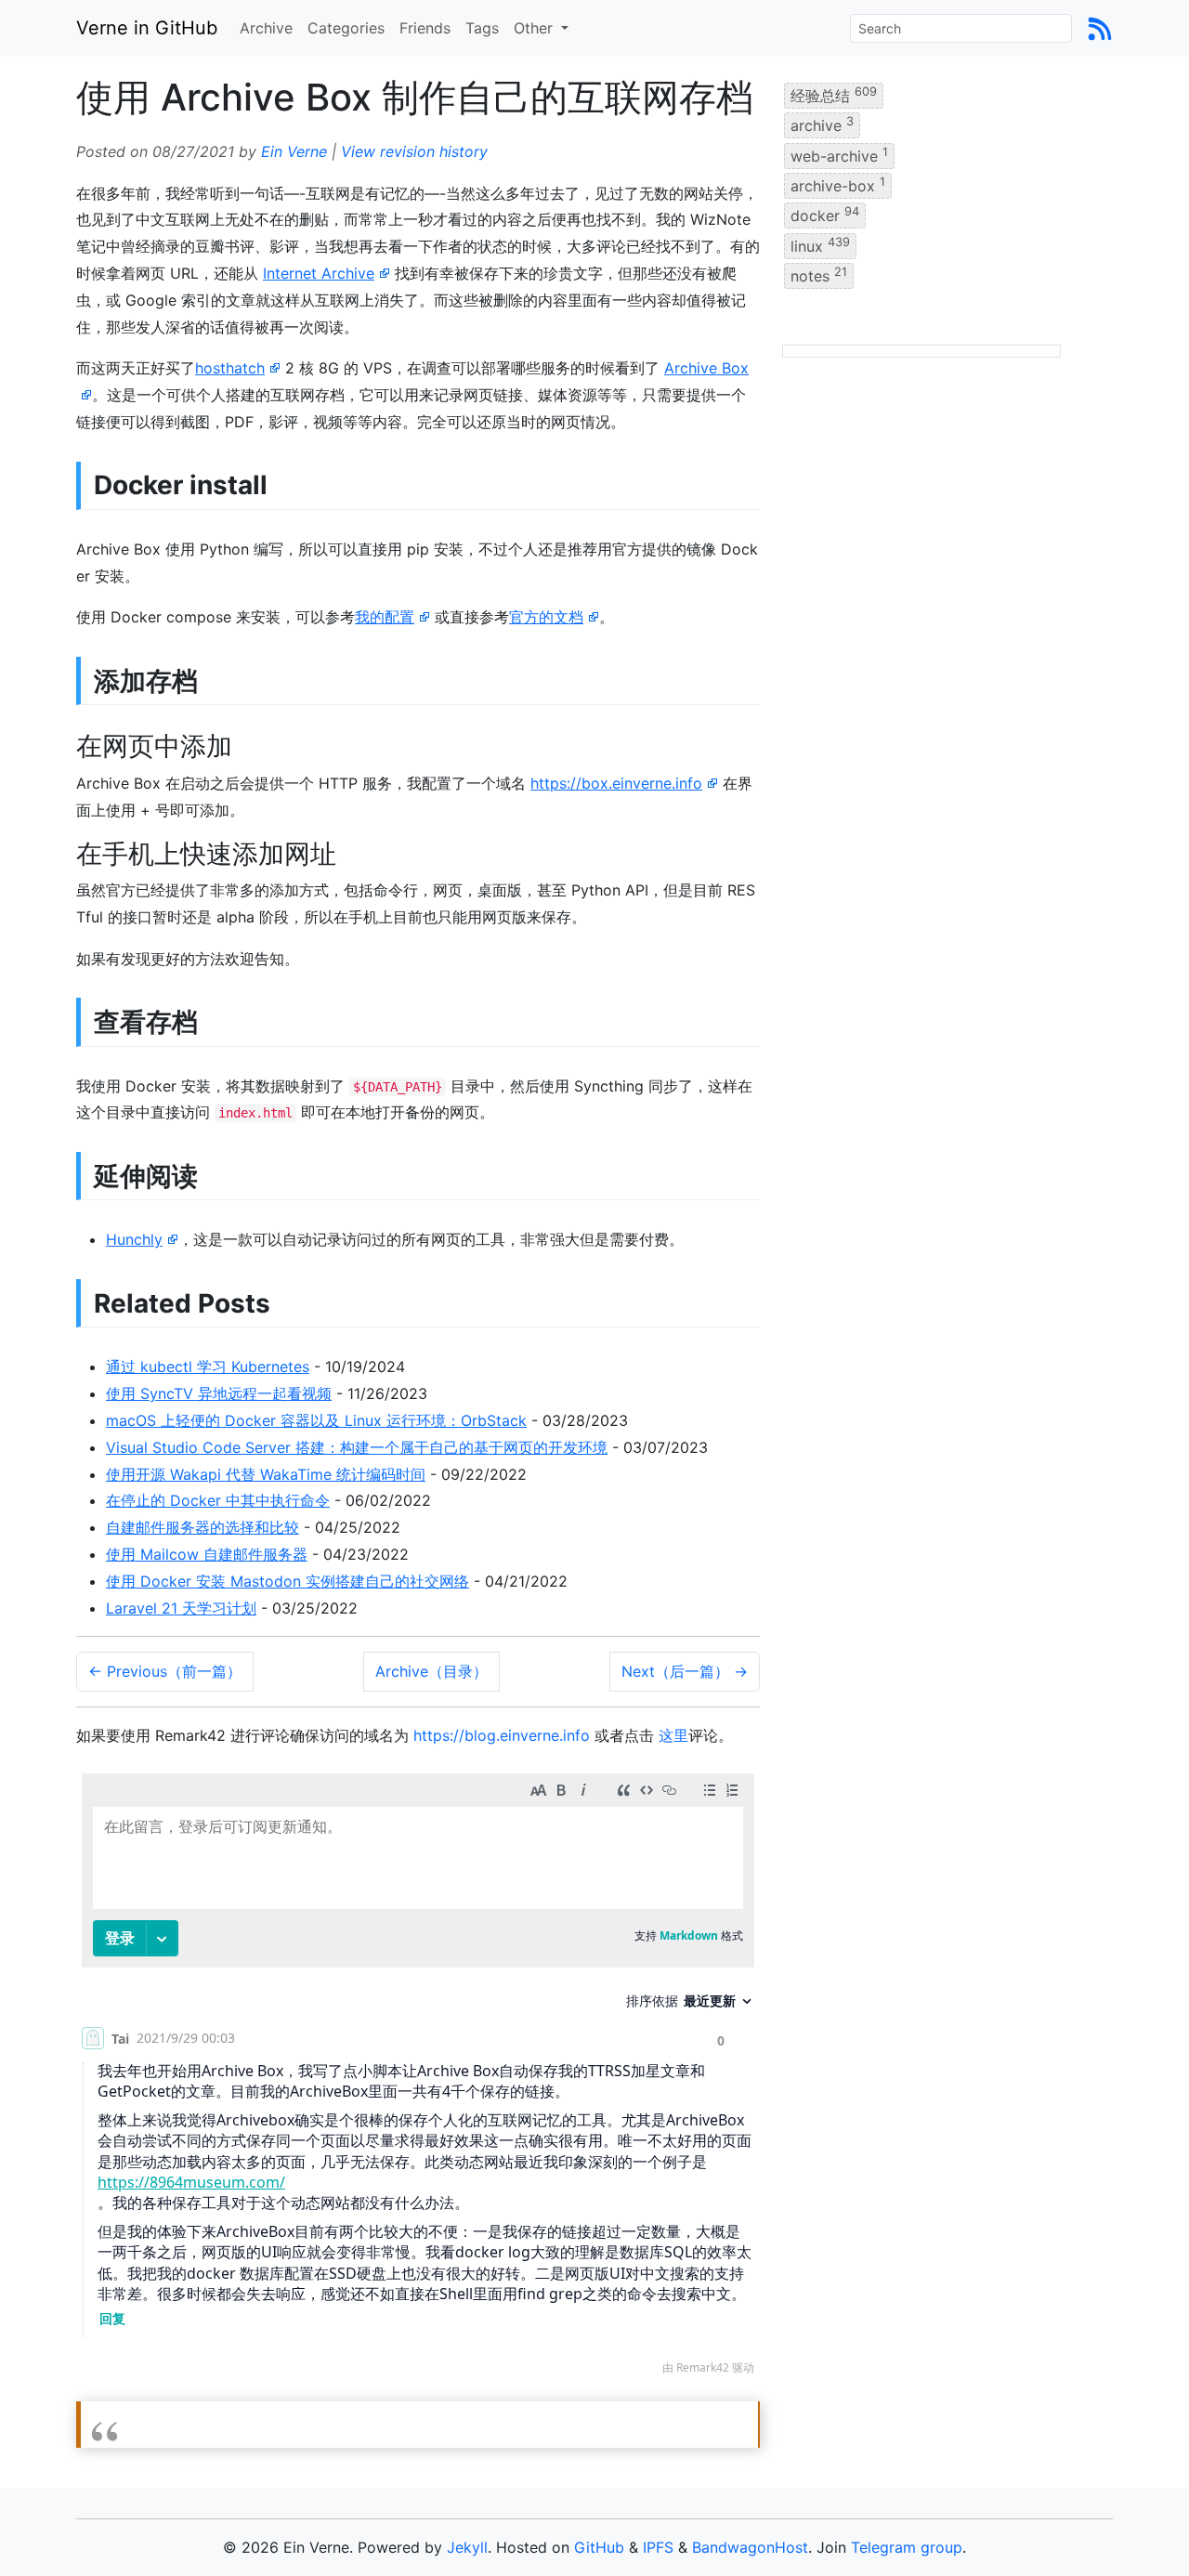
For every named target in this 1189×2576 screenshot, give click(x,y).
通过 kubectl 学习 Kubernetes (208, 1366)
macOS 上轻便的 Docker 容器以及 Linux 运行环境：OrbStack (316, 1420)
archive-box (838, 185)
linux (820, 244)
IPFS (658, 2547)
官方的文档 (546, 617)
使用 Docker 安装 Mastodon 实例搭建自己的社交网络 (287, 1581)
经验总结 (834, 95)
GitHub (599, 2547)
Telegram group (907, 2547)
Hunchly (134, 1239)
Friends (425, 28)
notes (819, 275)
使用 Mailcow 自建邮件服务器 (207, 1554)
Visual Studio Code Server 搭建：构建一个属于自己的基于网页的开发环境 (357, 1447)
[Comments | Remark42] (418, 2079)
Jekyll (467, 2547)
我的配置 (385, 617)
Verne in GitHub (147, 28)
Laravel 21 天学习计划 (181, 1608)
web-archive (839, 154)
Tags (482, 28)
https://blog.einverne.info (502, 1735)
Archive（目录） (431, 1671)
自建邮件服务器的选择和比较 (203, 1527)
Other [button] (536, 28)
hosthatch (230, 368)
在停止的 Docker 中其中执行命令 (218, 1500)
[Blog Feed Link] (1100, 28)
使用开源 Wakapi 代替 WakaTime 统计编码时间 (266, 1474)
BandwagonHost (750, 2547)
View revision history (414, 151)
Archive (266, 28)
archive (822, 124)
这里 (673, 1735)
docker (825, 215)
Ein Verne (294, 151)
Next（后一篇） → (685, 1671)
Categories (346, 28)
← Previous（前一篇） (165, 1671)
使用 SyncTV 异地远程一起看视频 (219, 1393)
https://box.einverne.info (616, 783)
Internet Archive (319, 273)
